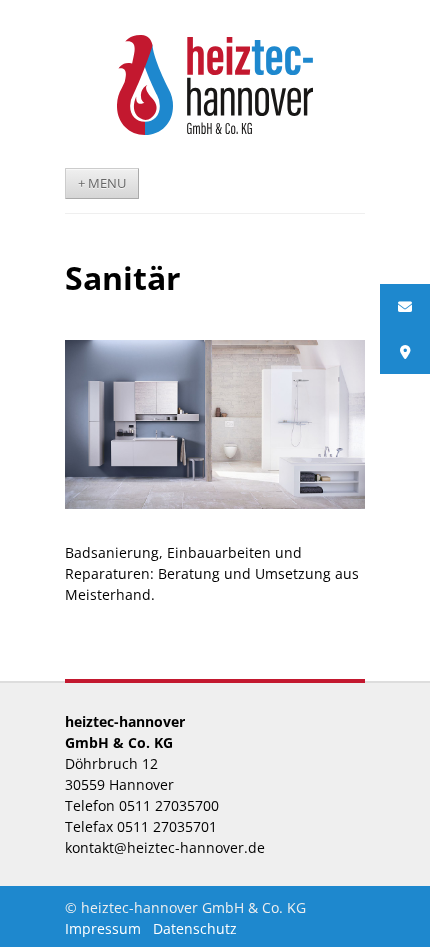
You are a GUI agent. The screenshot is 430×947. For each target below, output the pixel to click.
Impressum (103, 928)
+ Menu (102, 183)
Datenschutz (195, 928)
